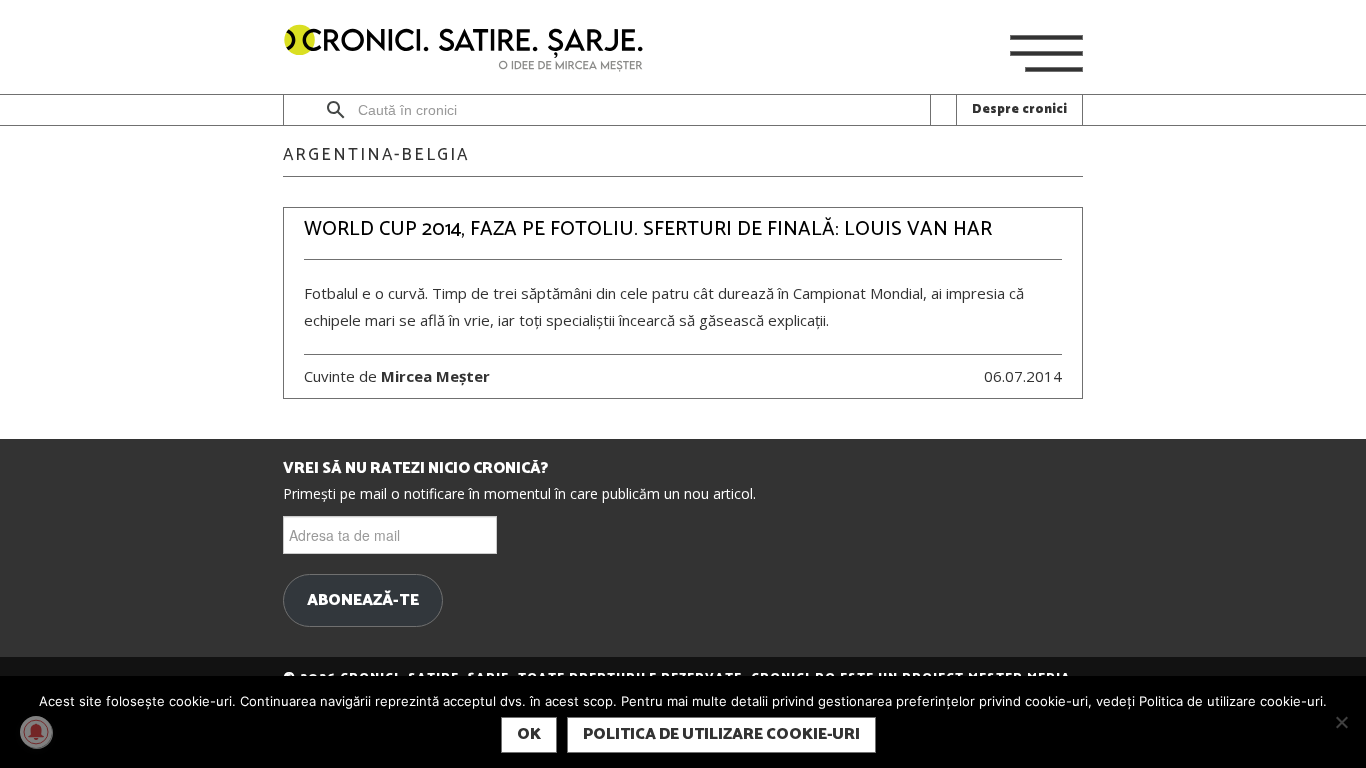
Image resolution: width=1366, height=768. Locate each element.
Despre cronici (1019, 109)
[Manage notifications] (36, 732)
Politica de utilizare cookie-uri (721, 734)
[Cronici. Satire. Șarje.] (472, 49)
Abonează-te (363, 601)
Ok (529, 734)
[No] (1341, 722)
